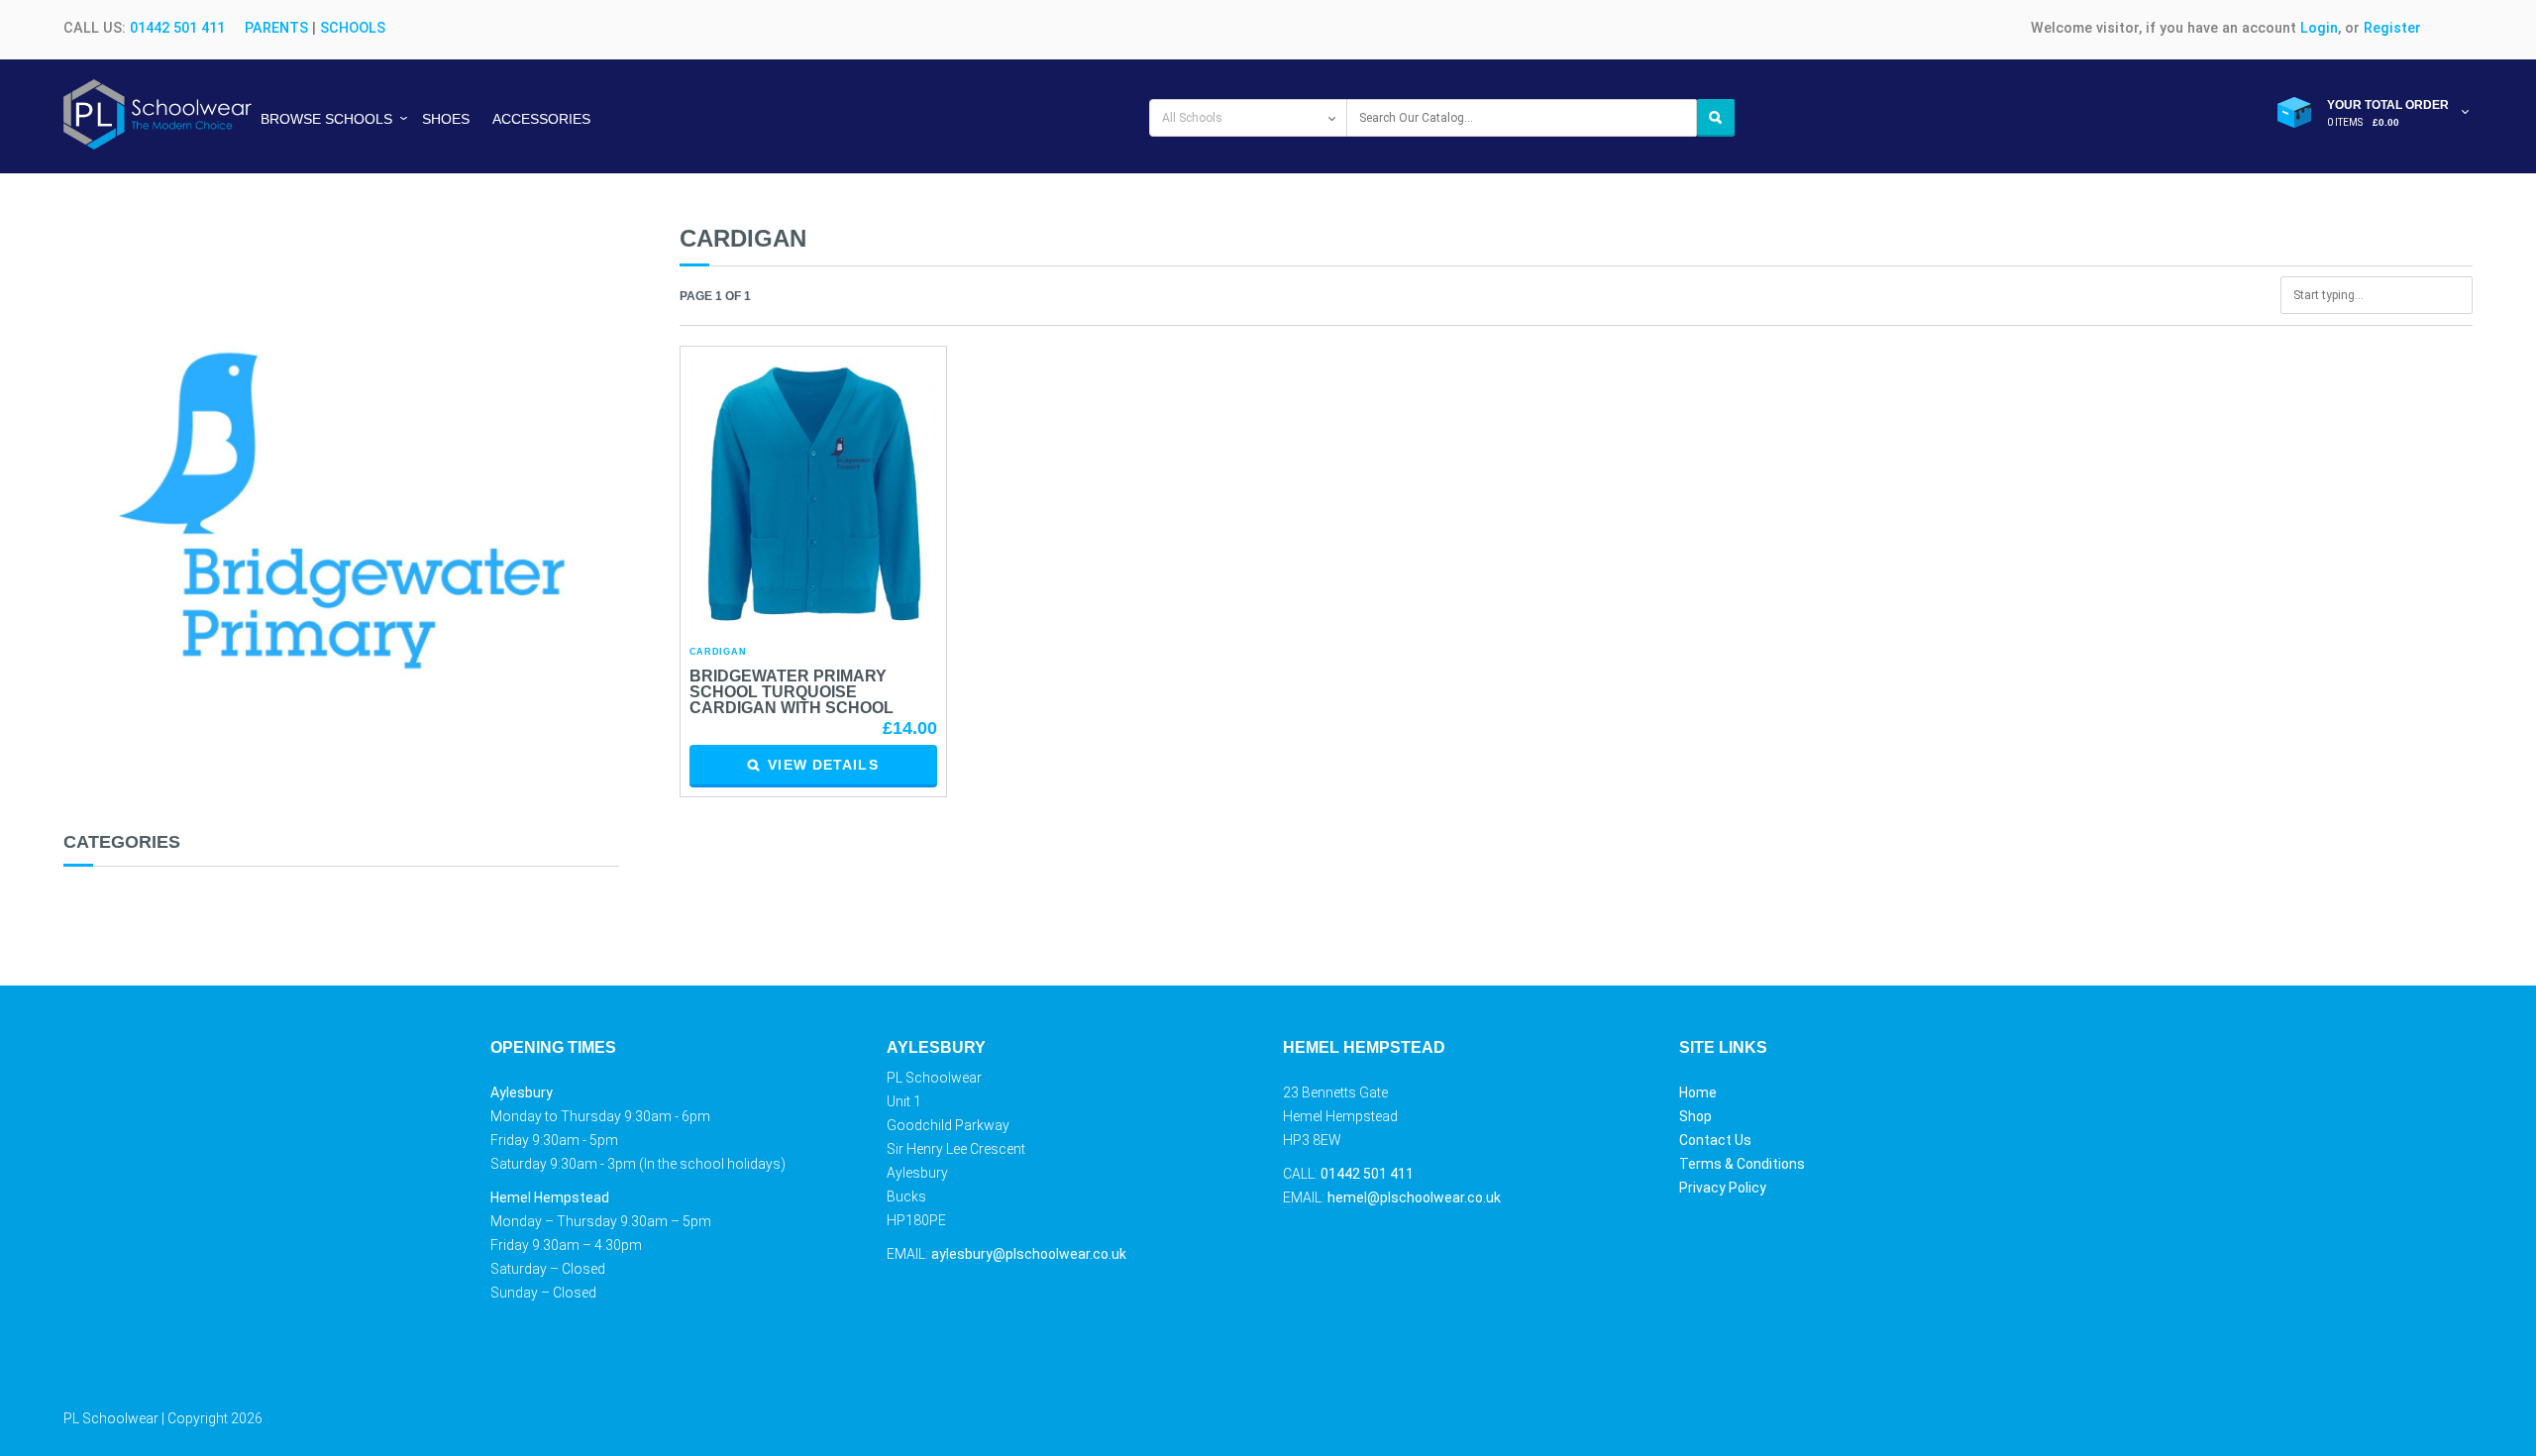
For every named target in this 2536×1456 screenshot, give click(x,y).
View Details (823, 765)
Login (2319, 28)
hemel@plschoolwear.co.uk (1414, 1197)
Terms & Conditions (1742, 1164)
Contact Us (1715, 1140)
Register (2392, 28)
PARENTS (276, 28)
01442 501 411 (177, 28)
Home (1698, 1092)
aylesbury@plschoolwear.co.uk (1029, 1254)
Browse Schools (326, 119)
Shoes (446, 119)
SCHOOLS (353, 28)
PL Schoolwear (111, 1418)
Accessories (541, 119)
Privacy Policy (1723, 1188)
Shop (1695, 1116)
